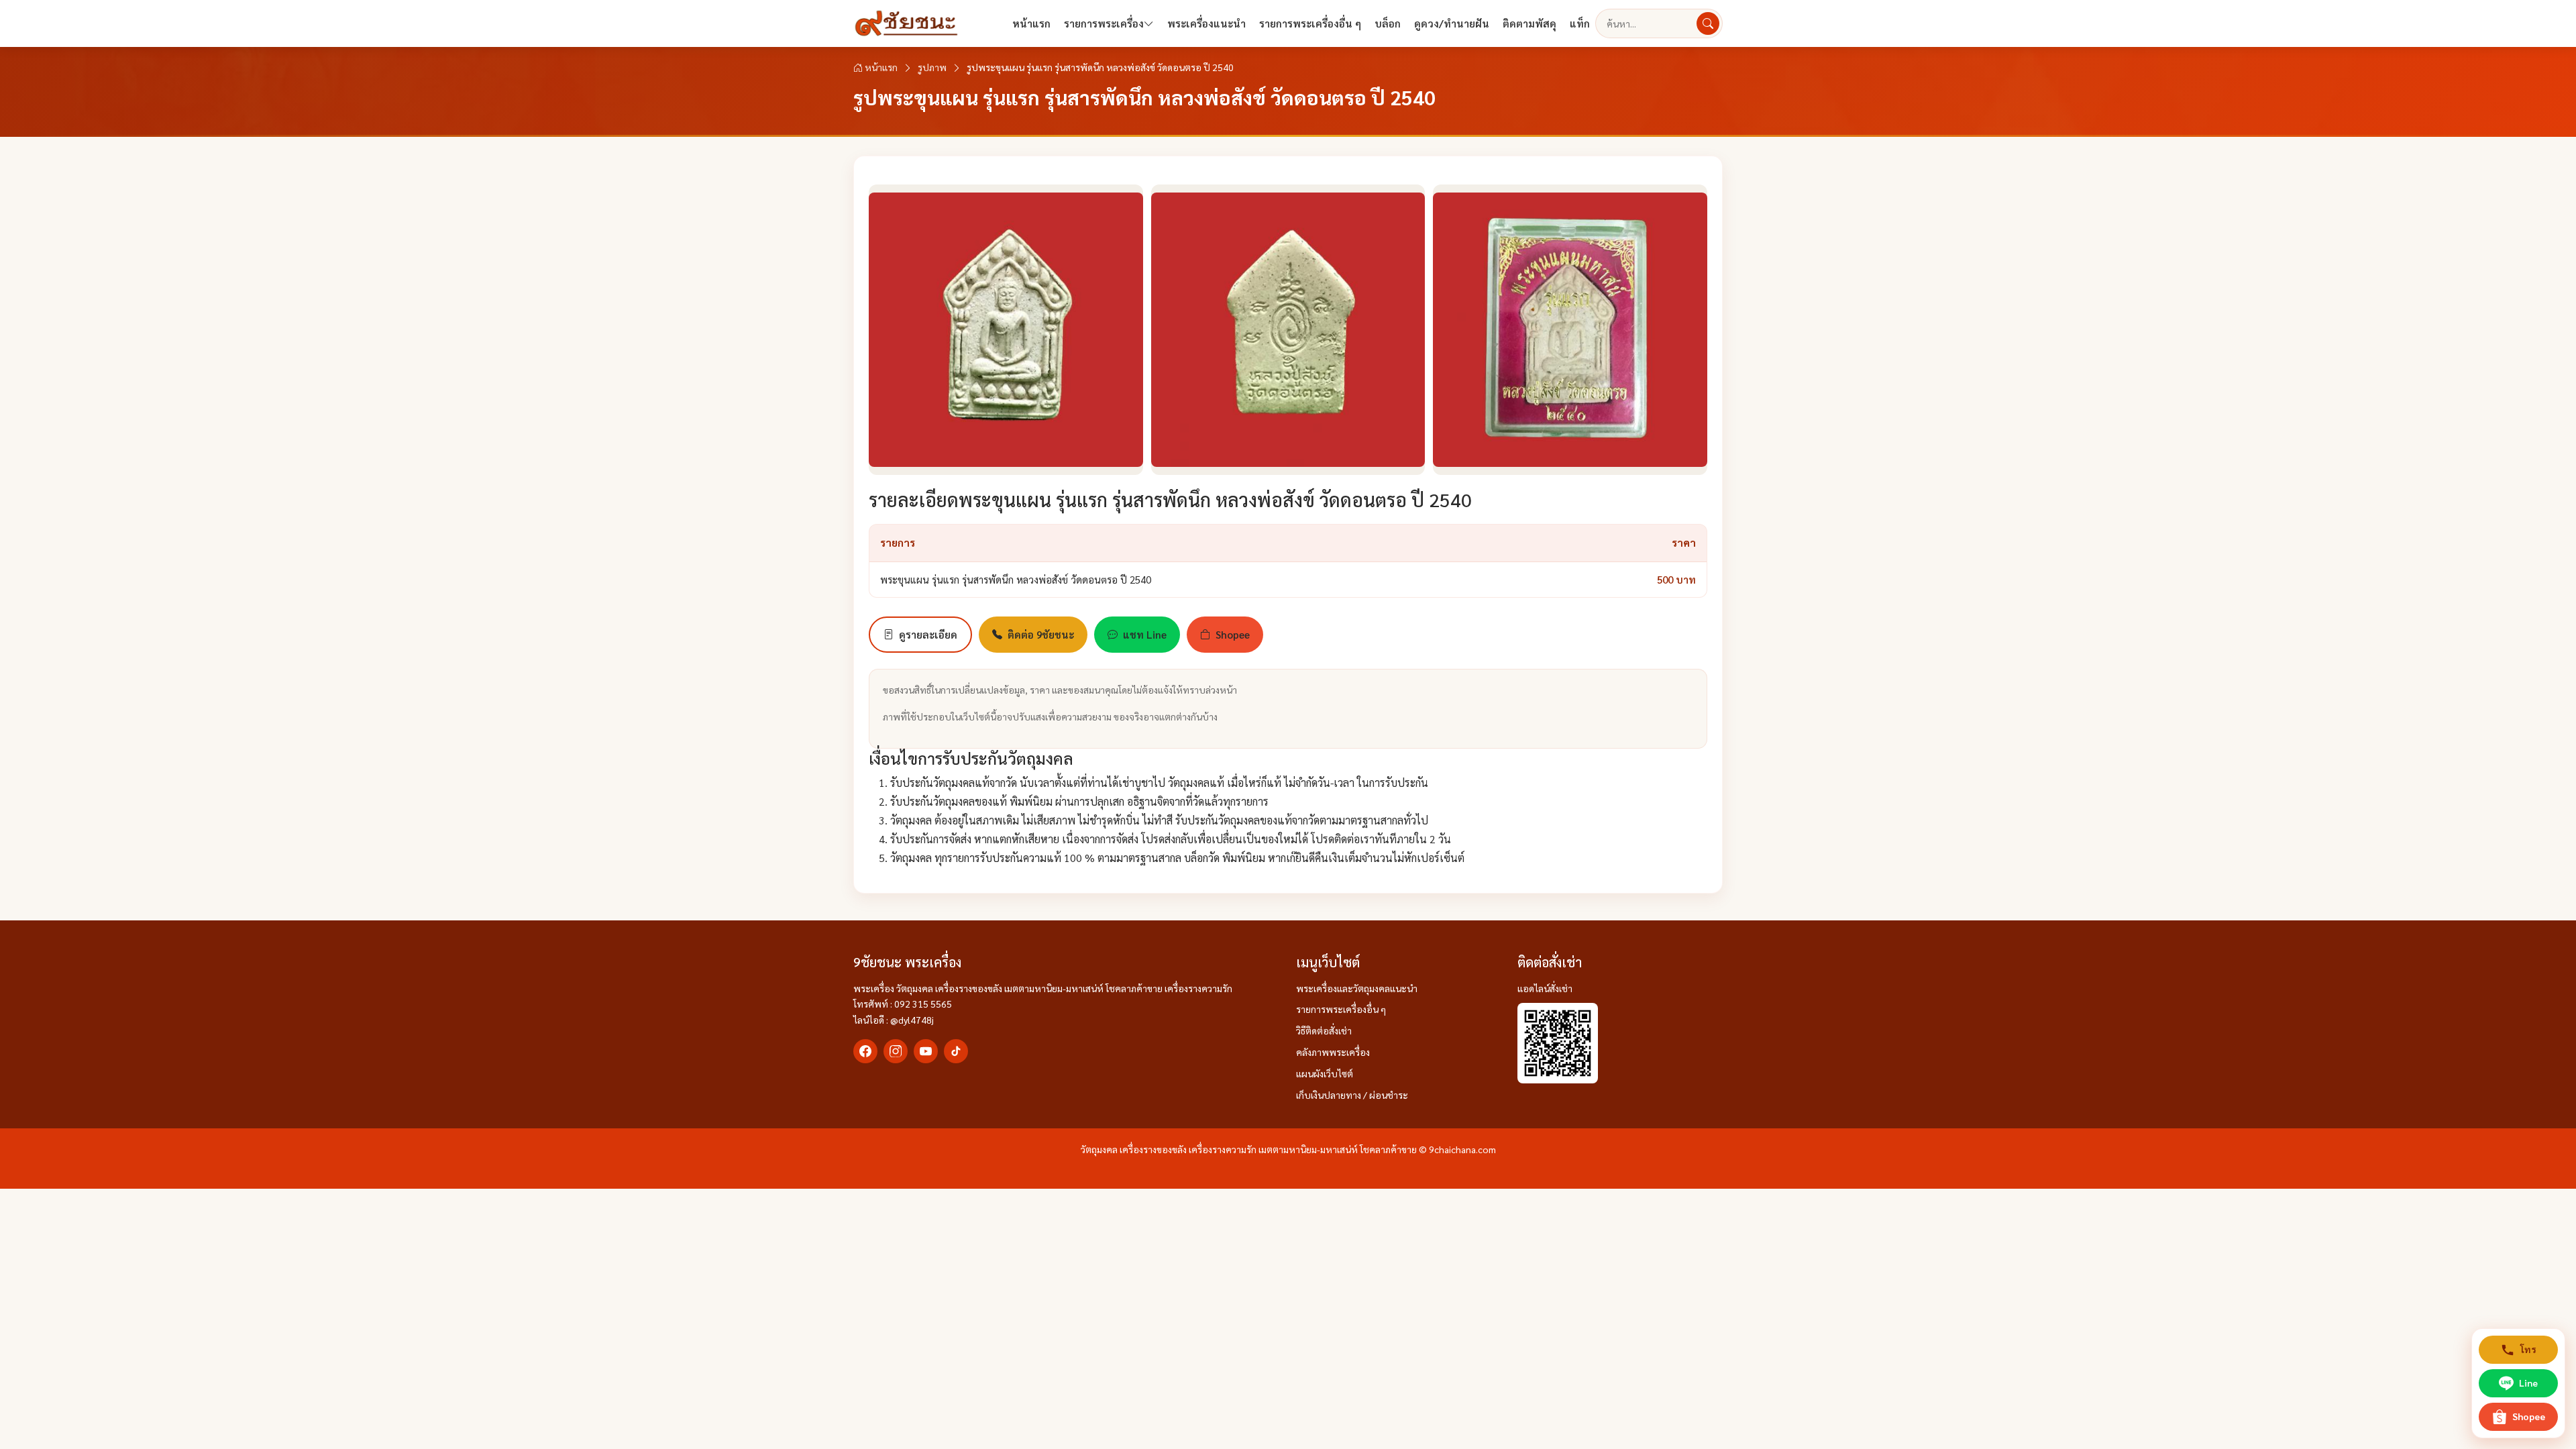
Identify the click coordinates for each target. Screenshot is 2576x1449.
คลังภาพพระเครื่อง (1333, 1052)
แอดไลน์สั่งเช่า (1545, 988)
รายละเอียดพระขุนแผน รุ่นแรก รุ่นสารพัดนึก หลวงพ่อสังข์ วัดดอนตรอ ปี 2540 (1170, 499)
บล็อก (1388, 23)
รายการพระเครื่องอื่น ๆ (1310, 23)
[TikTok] (956, 1051)
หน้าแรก (1031, 23)
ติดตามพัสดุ (1529, 23)
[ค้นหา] (1708, 23)
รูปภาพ (932, 67)
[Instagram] (896, 1051)
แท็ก (1580, 23)
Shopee (1233, 634)
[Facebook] (865, 1051)
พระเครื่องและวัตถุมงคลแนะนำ (1357, 988)
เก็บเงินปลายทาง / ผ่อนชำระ (1352, 1095)
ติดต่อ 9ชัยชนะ (1041, 634)
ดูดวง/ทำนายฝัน (1452, 23)
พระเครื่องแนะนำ (1206, 23)
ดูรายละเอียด (928, 634)
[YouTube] (926, 1051)
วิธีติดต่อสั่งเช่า (1324, 1030)
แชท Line (1145, 634)
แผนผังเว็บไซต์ (1325, 1073)
